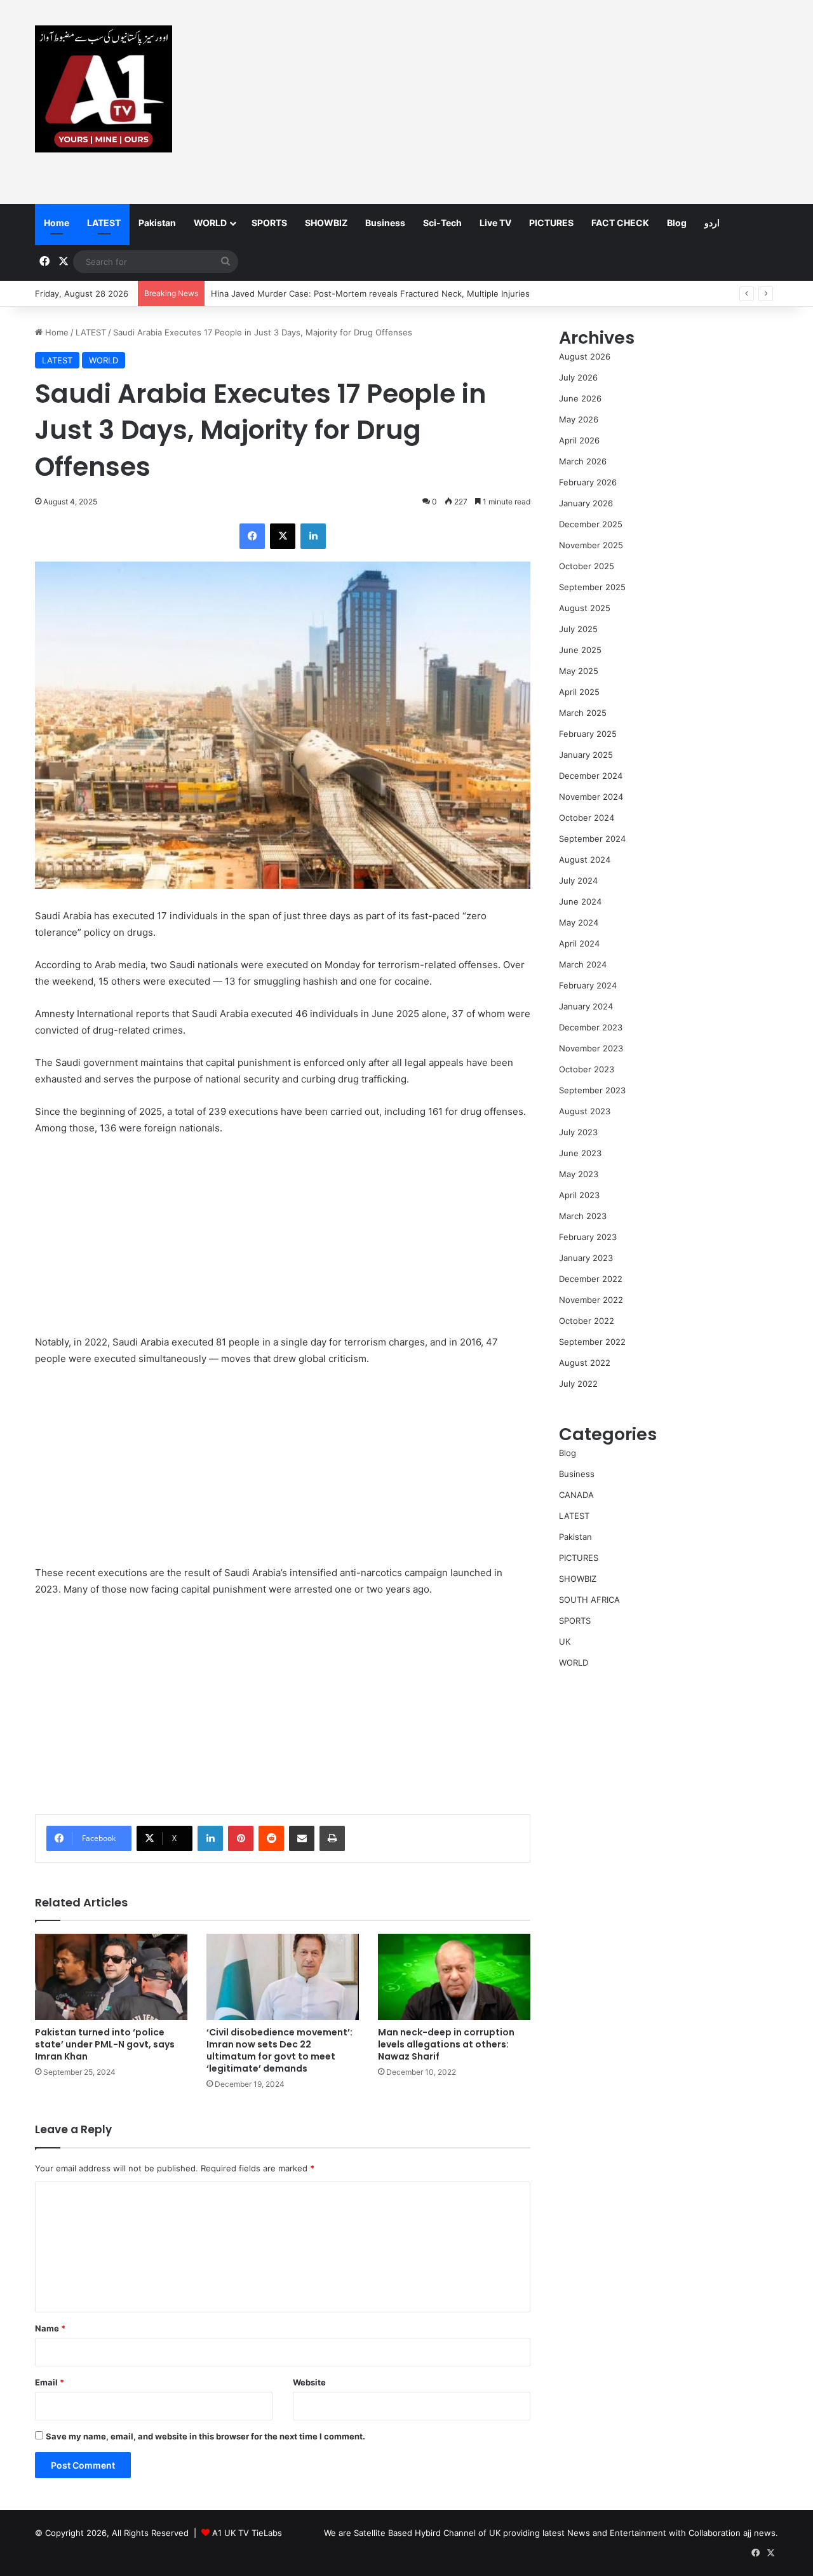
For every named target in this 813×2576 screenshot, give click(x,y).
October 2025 (587, 566)
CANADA (576, 1495)
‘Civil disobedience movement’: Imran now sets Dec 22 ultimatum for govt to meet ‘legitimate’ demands (279, 2050)
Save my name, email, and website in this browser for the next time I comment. (205, 2436)
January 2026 (586, 503)
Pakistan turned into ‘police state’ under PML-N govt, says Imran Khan (105, 2044)
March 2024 (583, 964)
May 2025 (579, 671)
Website (309, 2382)
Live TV (495, 223)
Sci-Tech (442, 223)
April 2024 (579, 943)
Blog (677, 223)
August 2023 (585, 1111)
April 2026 (579, 440)
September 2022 (592, 1342)
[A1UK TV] (104, 89)
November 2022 (591, 1300)
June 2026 (580, 398)
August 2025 (585, 608)
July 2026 (578, 377)
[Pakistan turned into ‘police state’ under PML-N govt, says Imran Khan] (111, 1977)
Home (57, 223)
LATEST (104, 223)
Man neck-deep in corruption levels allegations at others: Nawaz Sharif (446, 2044)
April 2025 (579, 692)
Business (385, 223)
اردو (712, 223)
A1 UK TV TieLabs (247, 2533)
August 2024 (585, 860)
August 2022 (585, 1363)
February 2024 (588, 985)
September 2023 (592, 1090)
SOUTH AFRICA (589, 1600)
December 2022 (591, 1279)
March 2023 (583, 1216)
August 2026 (585, 356)
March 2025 (583, 713)
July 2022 (578, 1384)
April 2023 (579, 1195)
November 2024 (591, 797)
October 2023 (587, 1069)
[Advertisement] (534, 102)
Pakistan (157, 223)
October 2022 (587, 1321)
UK (565, 1642)
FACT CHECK (620, 223)
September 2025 (592, 587)
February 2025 (588, 734)
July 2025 (578, 629)
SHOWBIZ (326, 223)
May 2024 (579, 922)
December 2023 (591, 1027)
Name (50, 2328)
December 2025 (591, 524)
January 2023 (586, 1258)
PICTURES (551, 223)
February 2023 (588, 1237)
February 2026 (588, 482)
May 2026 (579, 419)
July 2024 (578, 880)
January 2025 (586, 755)
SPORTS (269, 223)
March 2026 (583, 461)
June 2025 (580, 650)
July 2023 (578, 1132)
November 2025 (591, 545)
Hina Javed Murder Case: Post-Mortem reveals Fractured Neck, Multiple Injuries (370, 293)
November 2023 (591, 1048)
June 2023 (580, 1153)
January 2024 (586, 1006)
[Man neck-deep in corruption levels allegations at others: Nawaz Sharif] (454, 1977)
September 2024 (592, 839)
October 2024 (587, 818)
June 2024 (580, 901)
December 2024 (591, 776)
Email (50, 2382)
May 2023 (579, 1174)
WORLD (210, 223)
